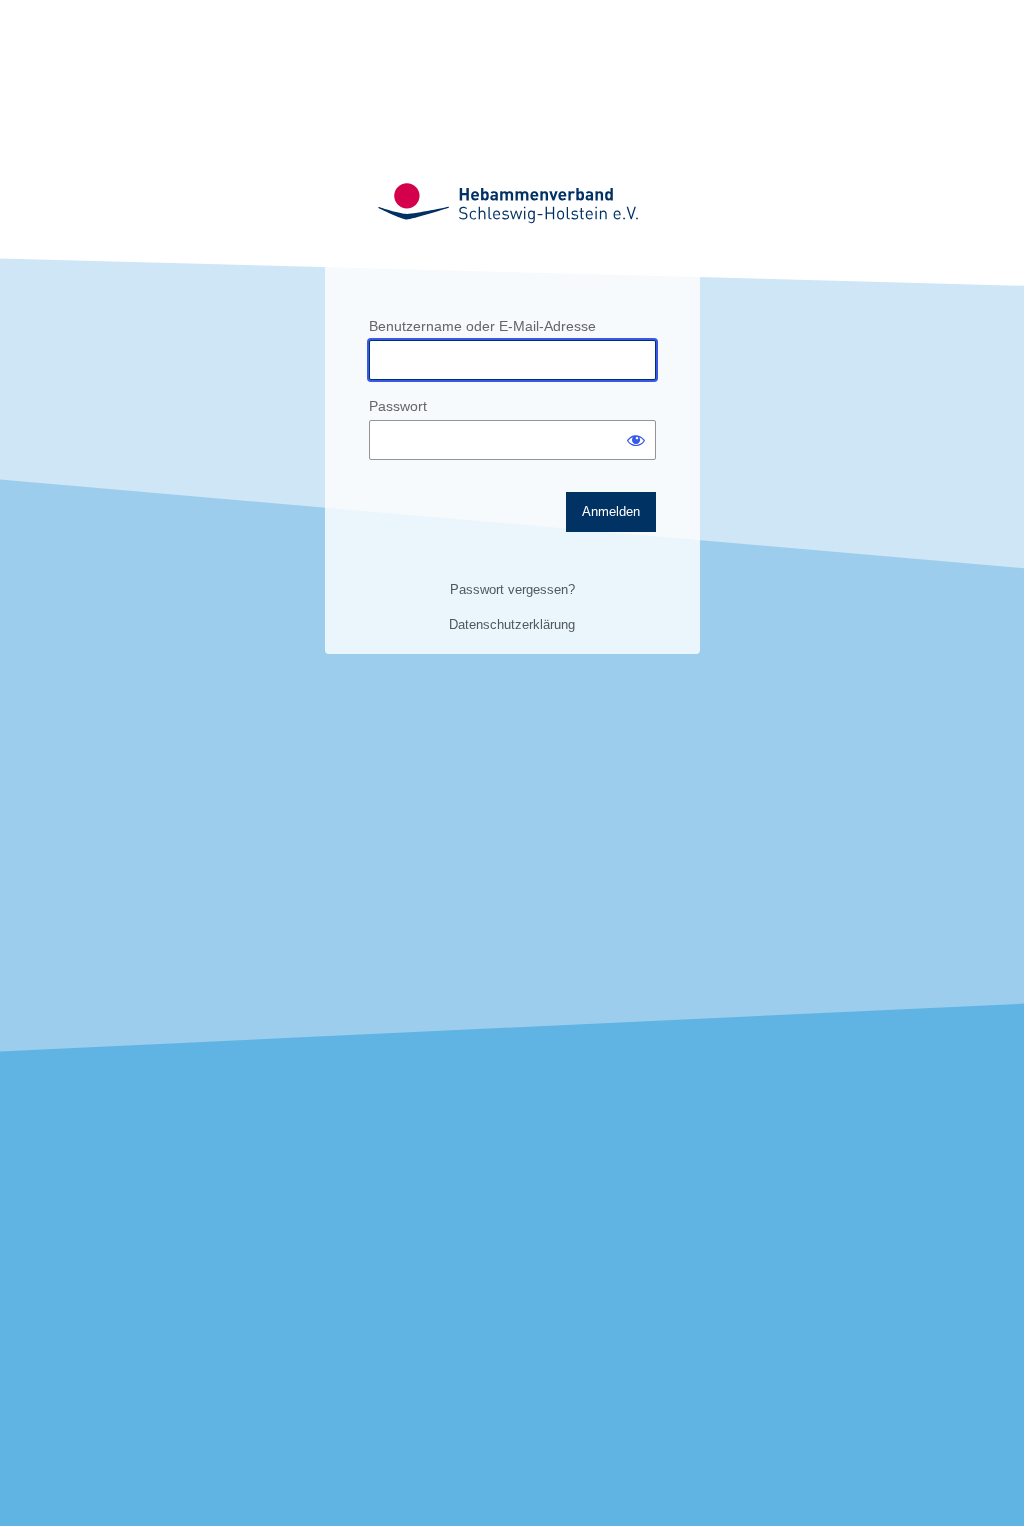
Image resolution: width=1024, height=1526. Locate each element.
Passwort (398, 406)
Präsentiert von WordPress (512, 202)
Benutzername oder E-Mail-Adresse (482, 326)
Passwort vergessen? (512, 589)
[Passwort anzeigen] (636, 440)
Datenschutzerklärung (512, 624)
